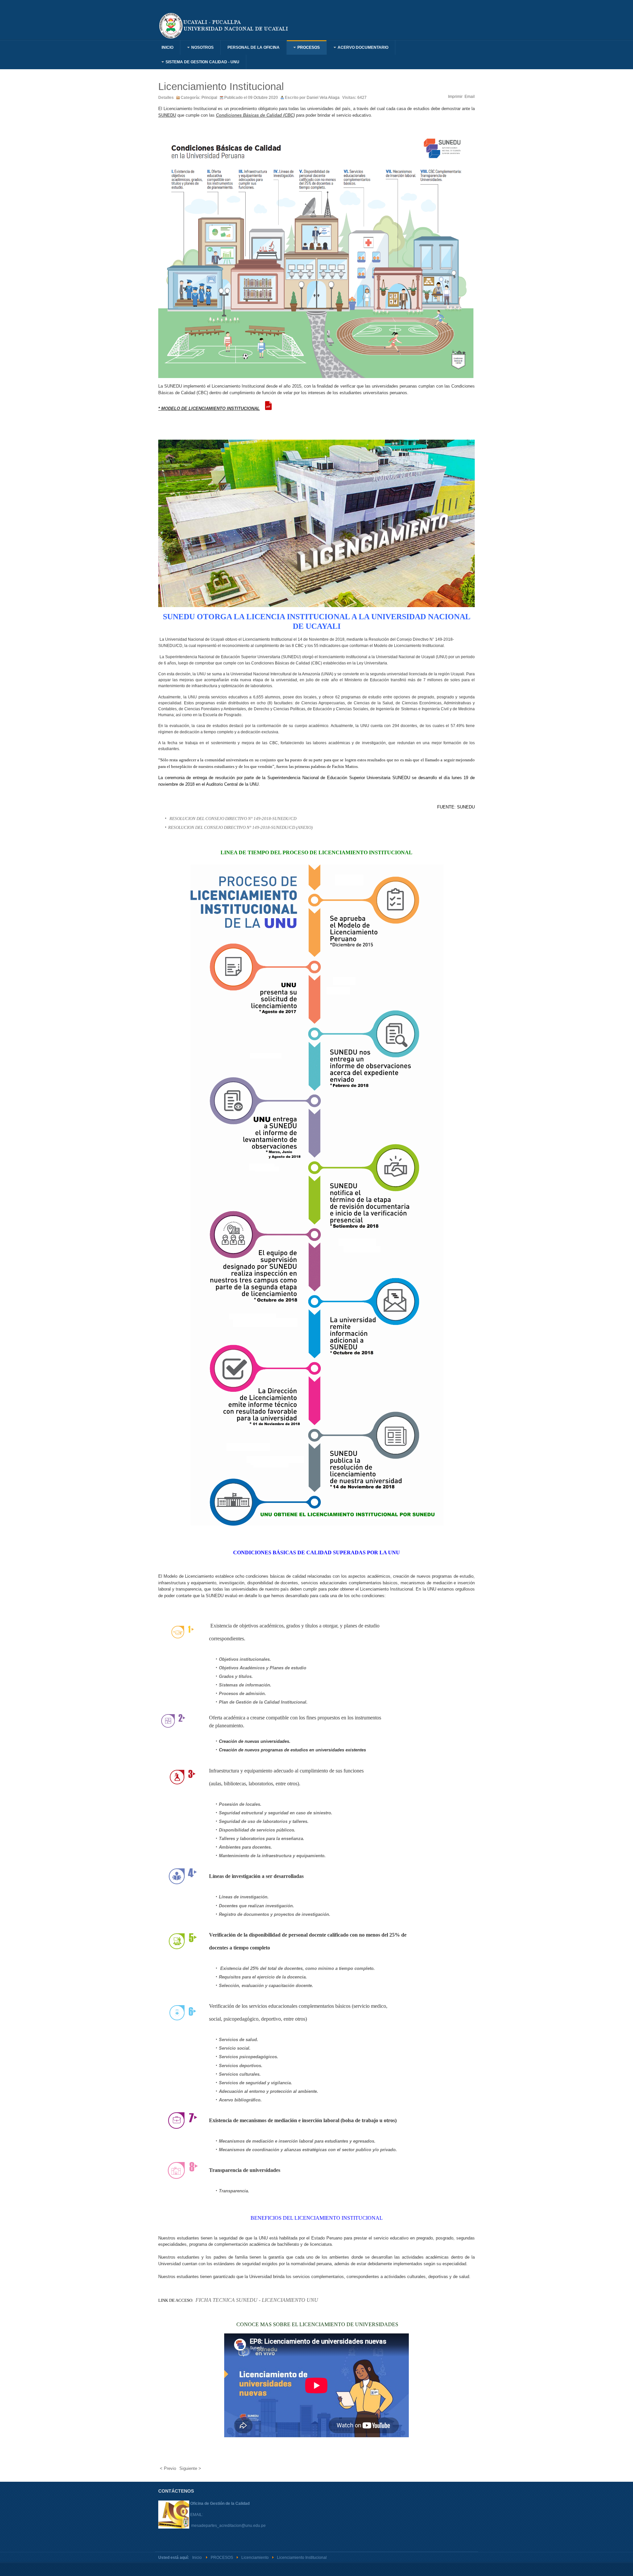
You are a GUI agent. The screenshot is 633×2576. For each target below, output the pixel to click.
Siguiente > (190, 2468)
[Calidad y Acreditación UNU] (224, 25)
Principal (209, 98)
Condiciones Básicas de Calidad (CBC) (255, 115)
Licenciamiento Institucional (221, 87)
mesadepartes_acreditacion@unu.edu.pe (228, 2526)
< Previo (168, 2468)
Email (470, 97)
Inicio (197, 2558)
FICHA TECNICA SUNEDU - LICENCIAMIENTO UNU (257, 2300)
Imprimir (455, 97)
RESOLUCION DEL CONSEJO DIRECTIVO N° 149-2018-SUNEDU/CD (233, 819)
